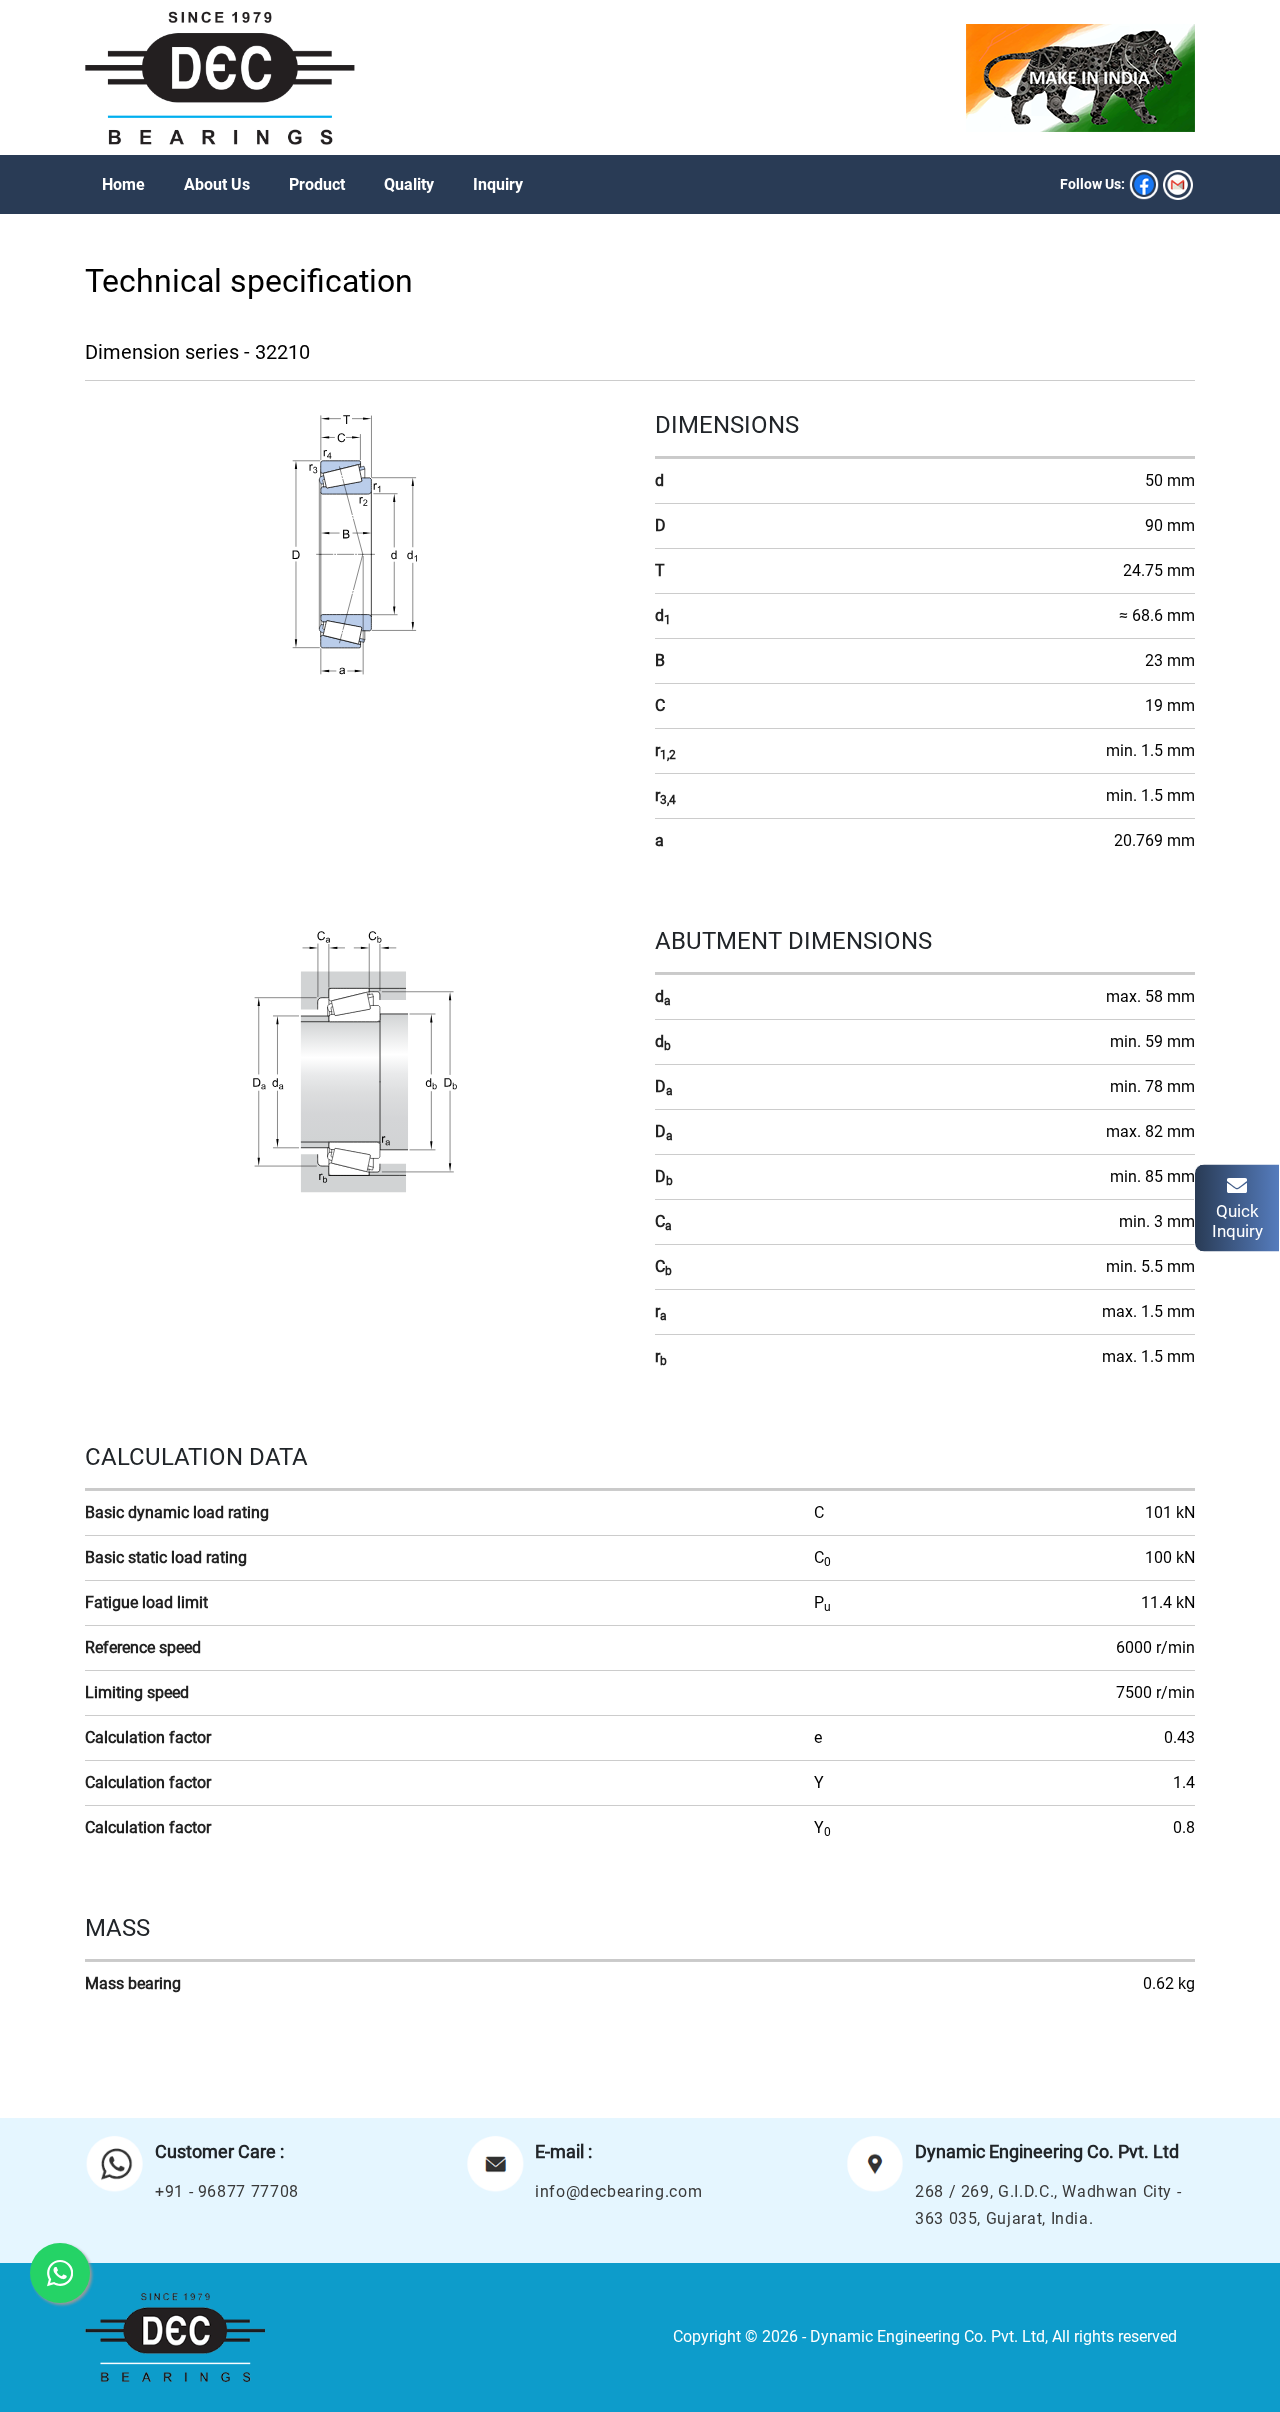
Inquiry (498, 184)
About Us (217, 184)
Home (123, 184)
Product (317, 184)
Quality (409, 184)
